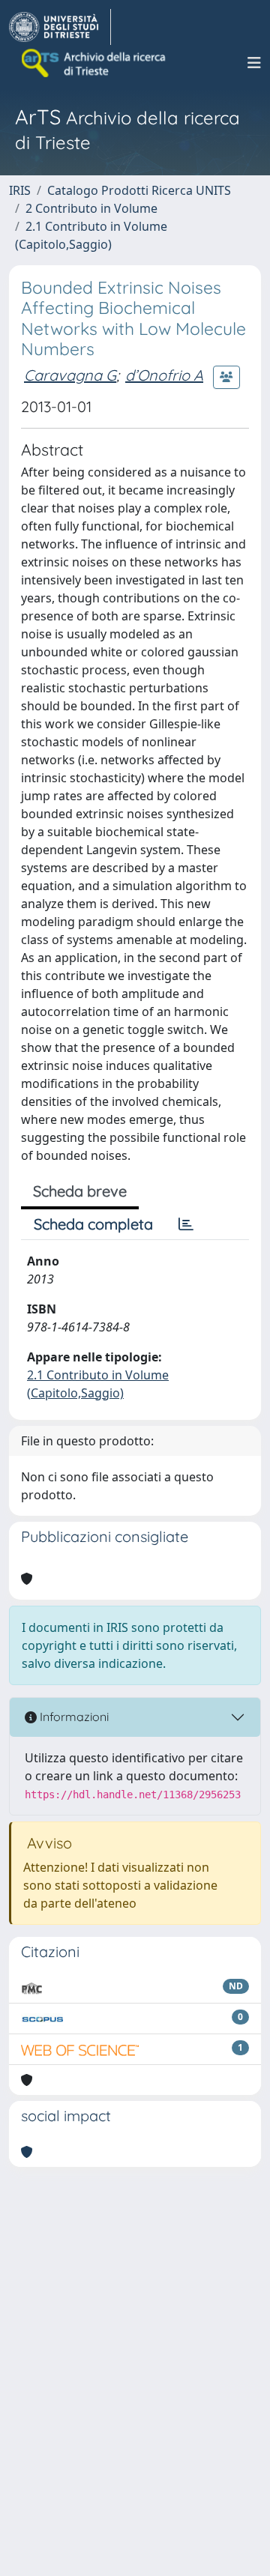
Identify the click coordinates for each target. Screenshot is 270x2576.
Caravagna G (70, 375)
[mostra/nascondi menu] (254, 63)
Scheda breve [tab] (80, 1191)
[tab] (186, 1224)
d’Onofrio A (164, 375)
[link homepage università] (94, 63)
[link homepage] (60, 27)
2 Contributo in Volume (91, 208)
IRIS (20, 190)
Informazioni (73, 1717)
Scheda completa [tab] (93, 1224)
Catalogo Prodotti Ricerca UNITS (139, 190)
